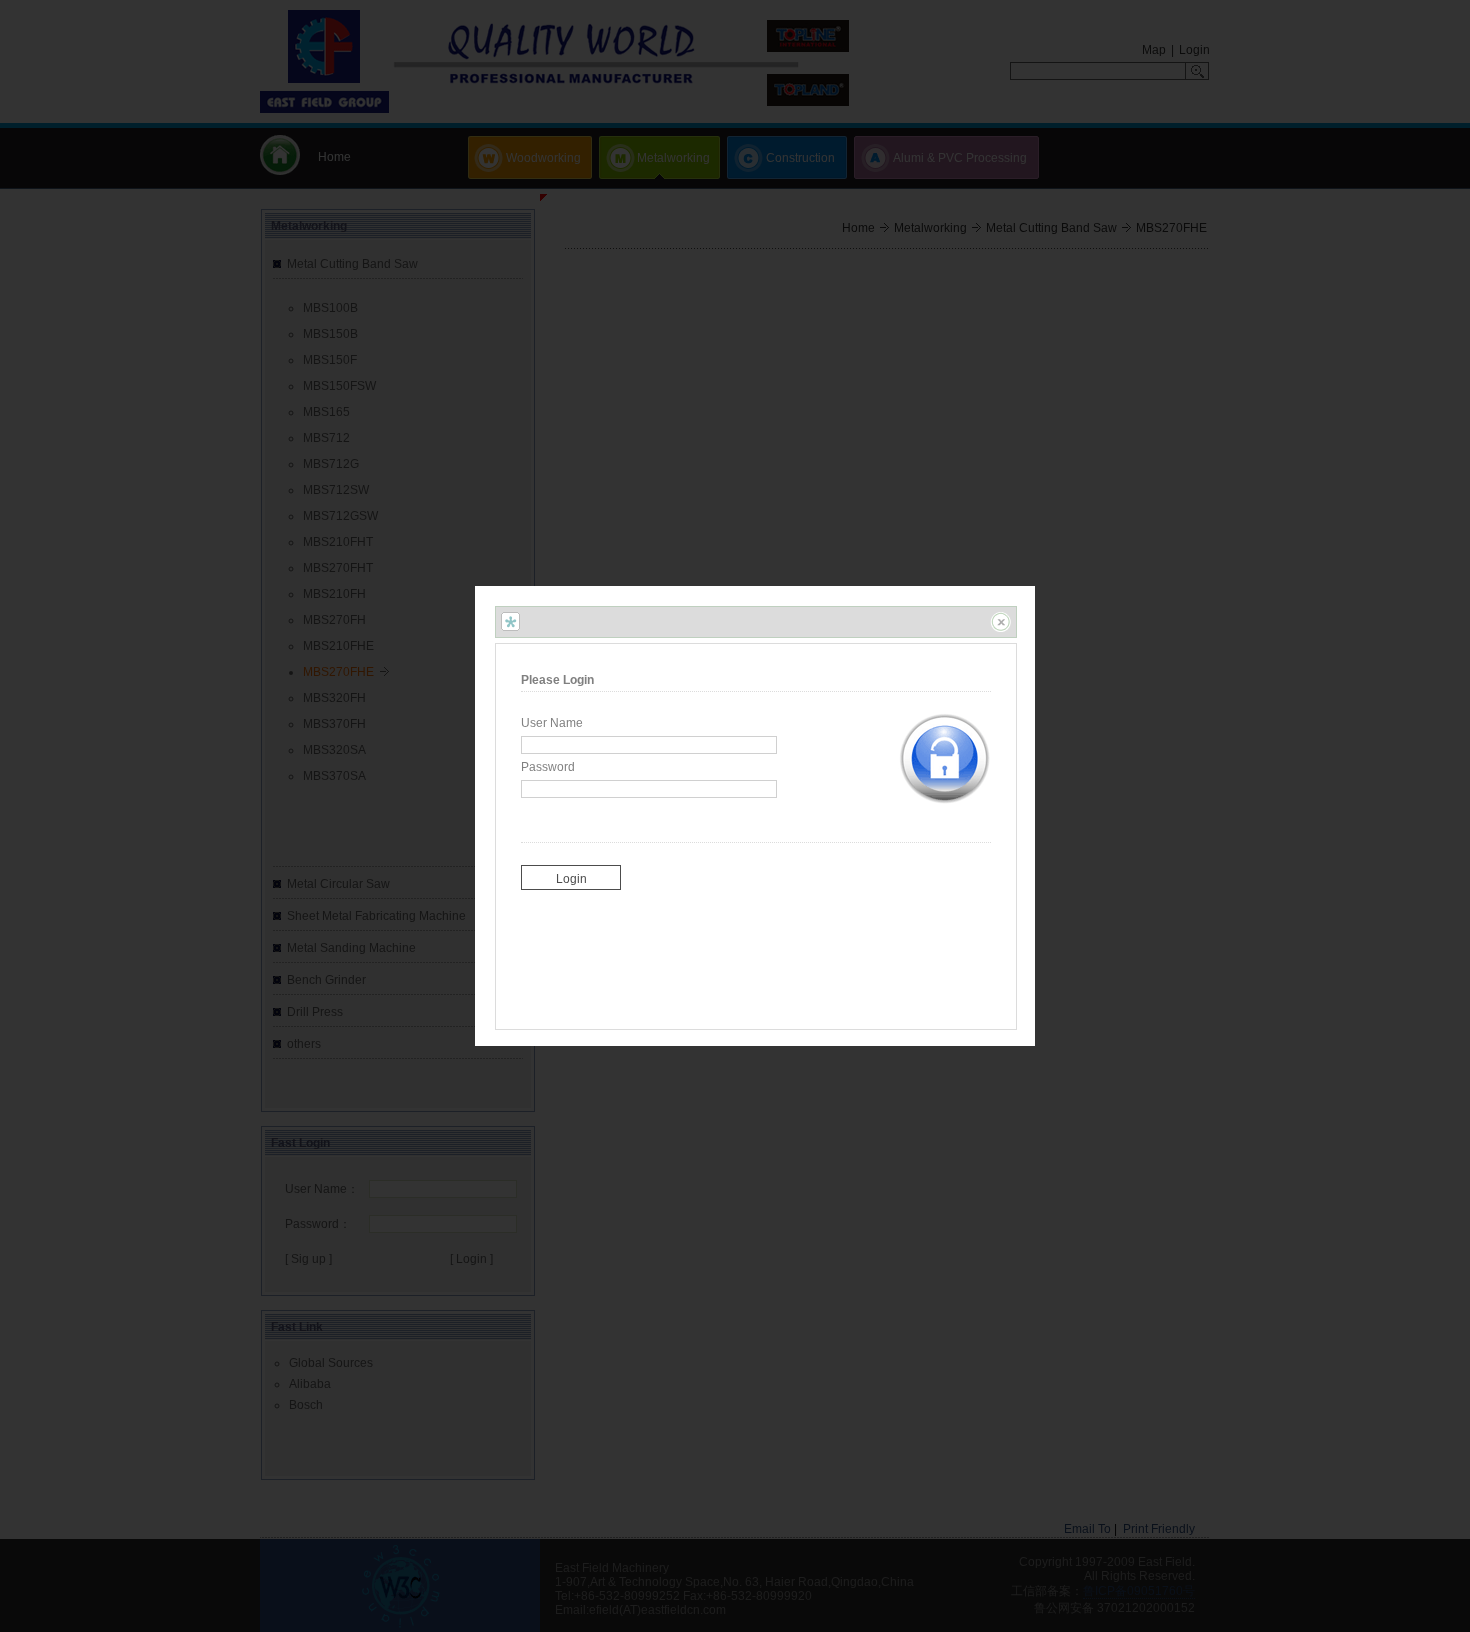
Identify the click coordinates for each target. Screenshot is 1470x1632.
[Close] (1000, 622)
